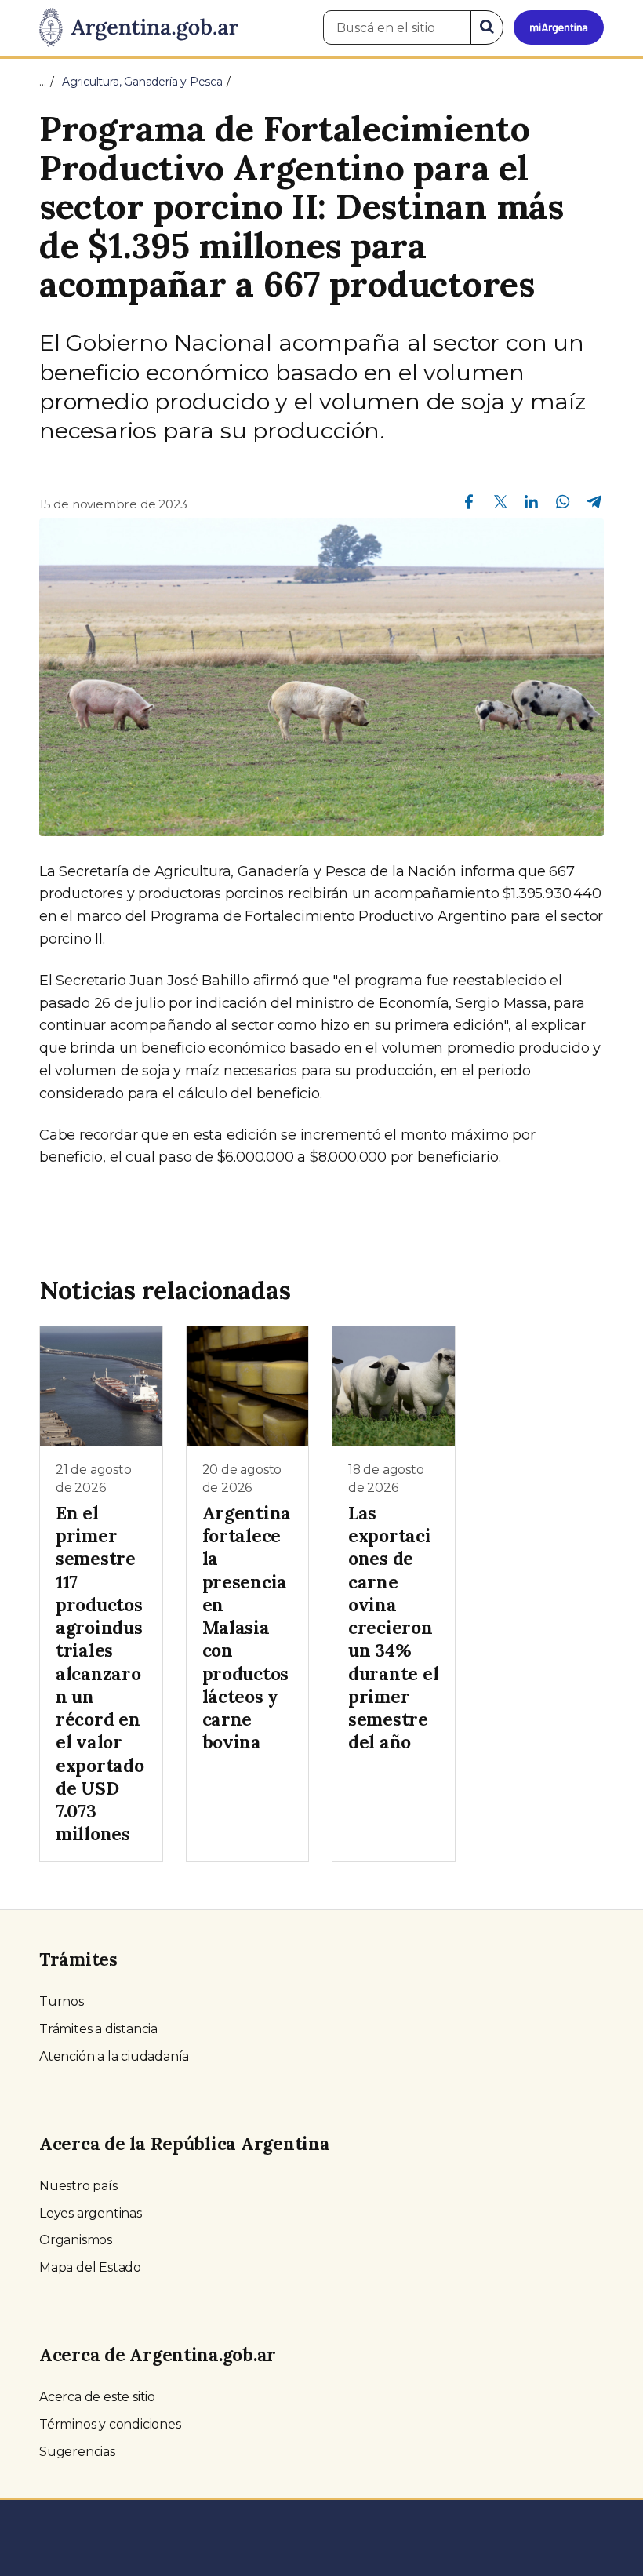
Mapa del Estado (90, 2267)
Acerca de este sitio (97, 2397)
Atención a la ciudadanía (114, 2056)
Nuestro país (78, 2186)
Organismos (76, 2240)
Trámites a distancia (98, 2029)
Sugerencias (77, 2452)
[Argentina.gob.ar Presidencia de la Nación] (139, 28)
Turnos (62, 2001)
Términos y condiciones (110, 2424)
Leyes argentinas (91, 2213)
